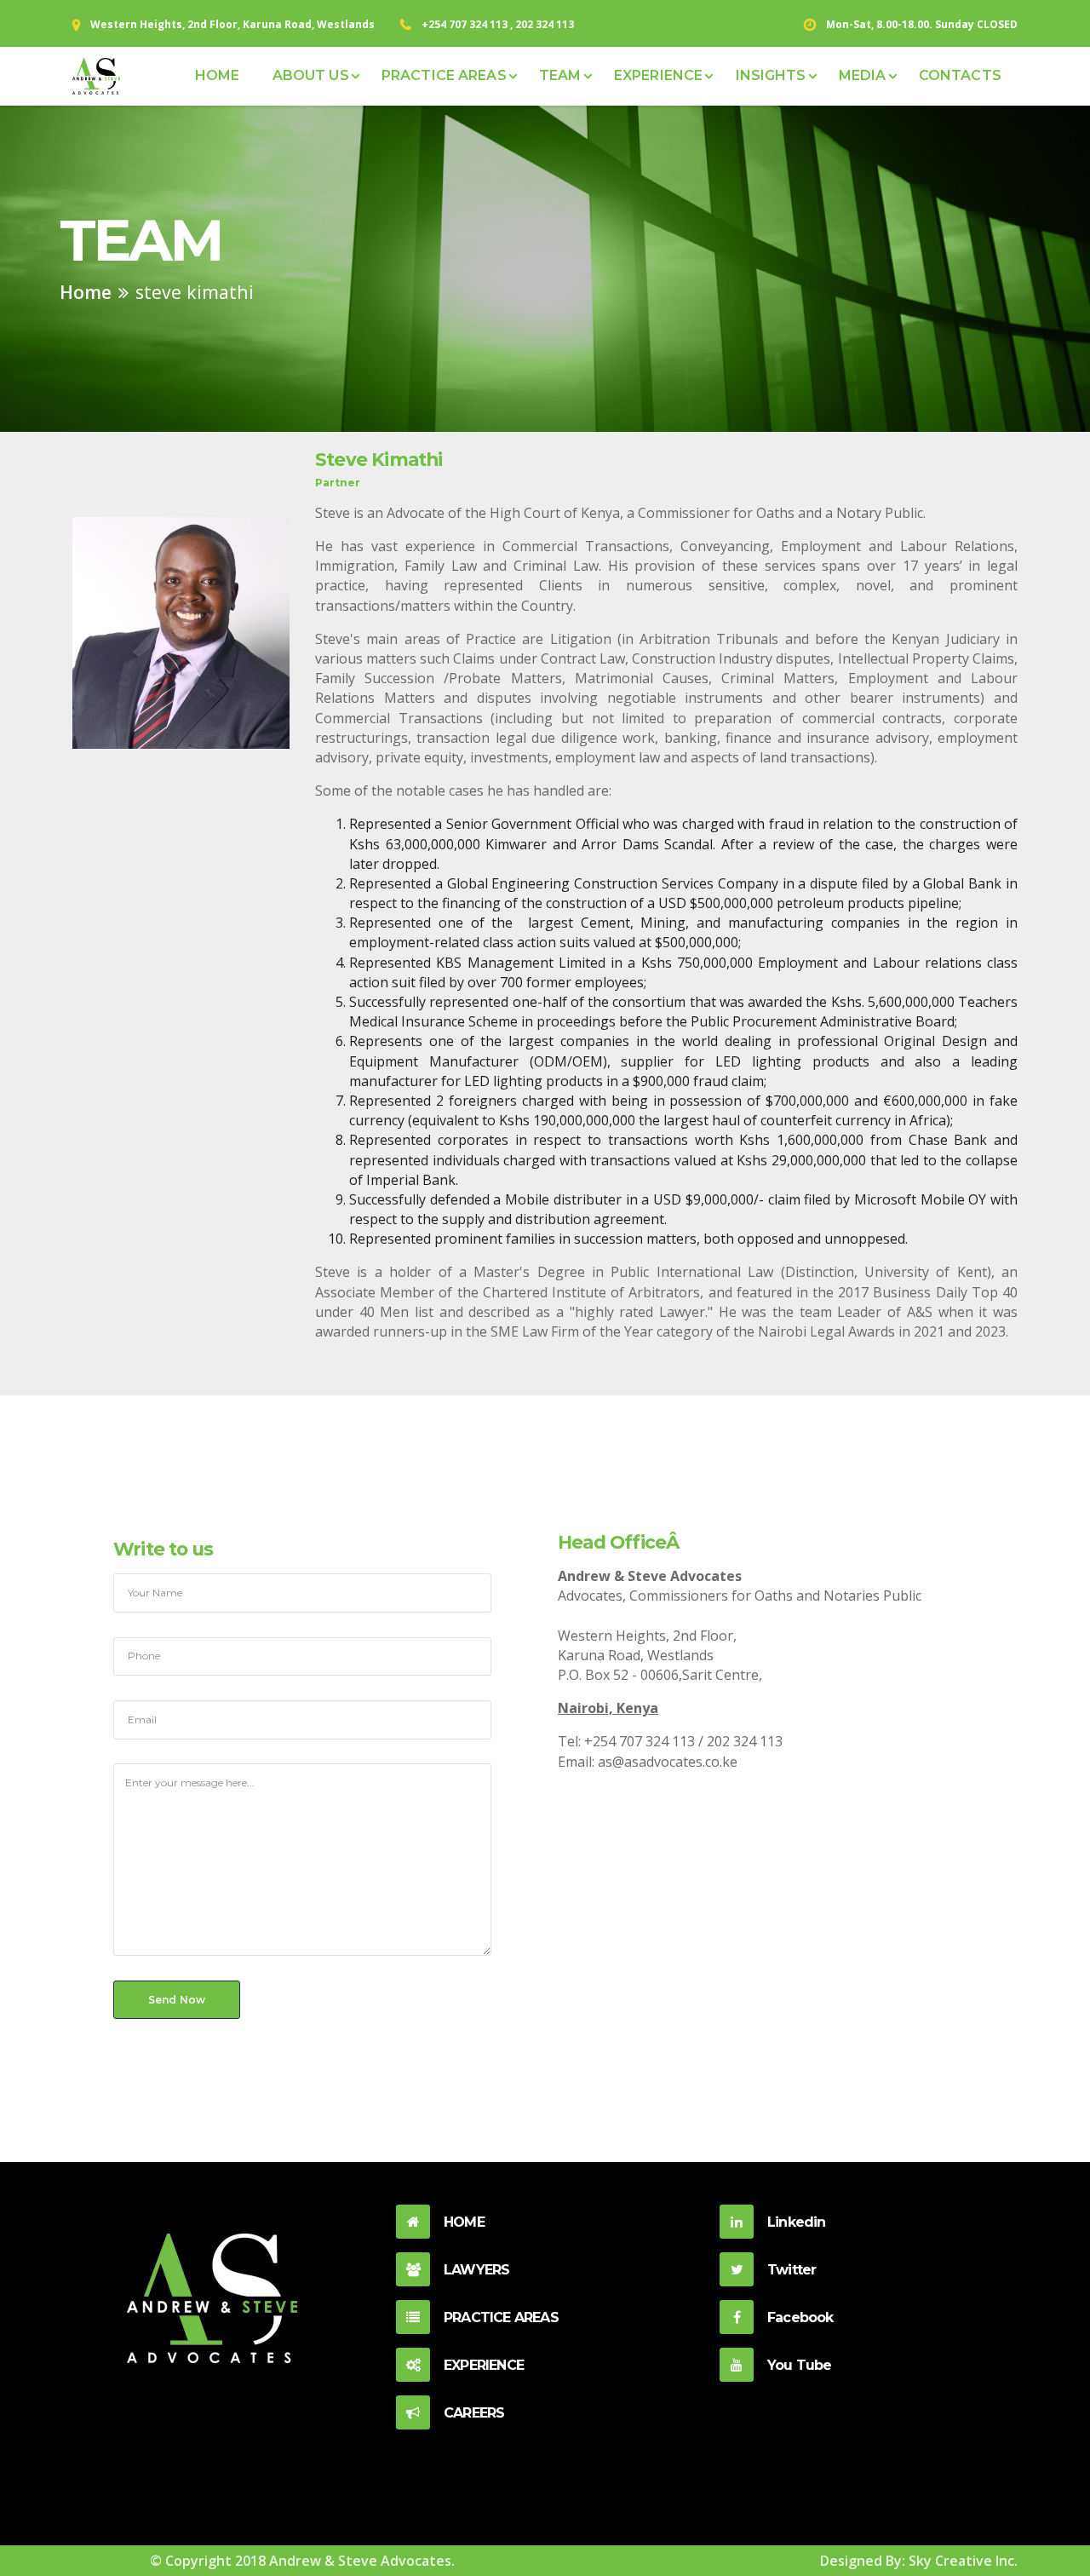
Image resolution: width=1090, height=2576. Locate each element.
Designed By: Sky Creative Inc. (919, 2561)
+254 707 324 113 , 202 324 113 (498, 24)
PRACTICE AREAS (444, 75)
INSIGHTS (771, 75)
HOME (217, 75)
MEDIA (863, 75)
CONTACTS (960, 75)
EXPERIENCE (658, 75)
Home (86, 292)
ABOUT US (311, 75)
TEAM (560, 75)
